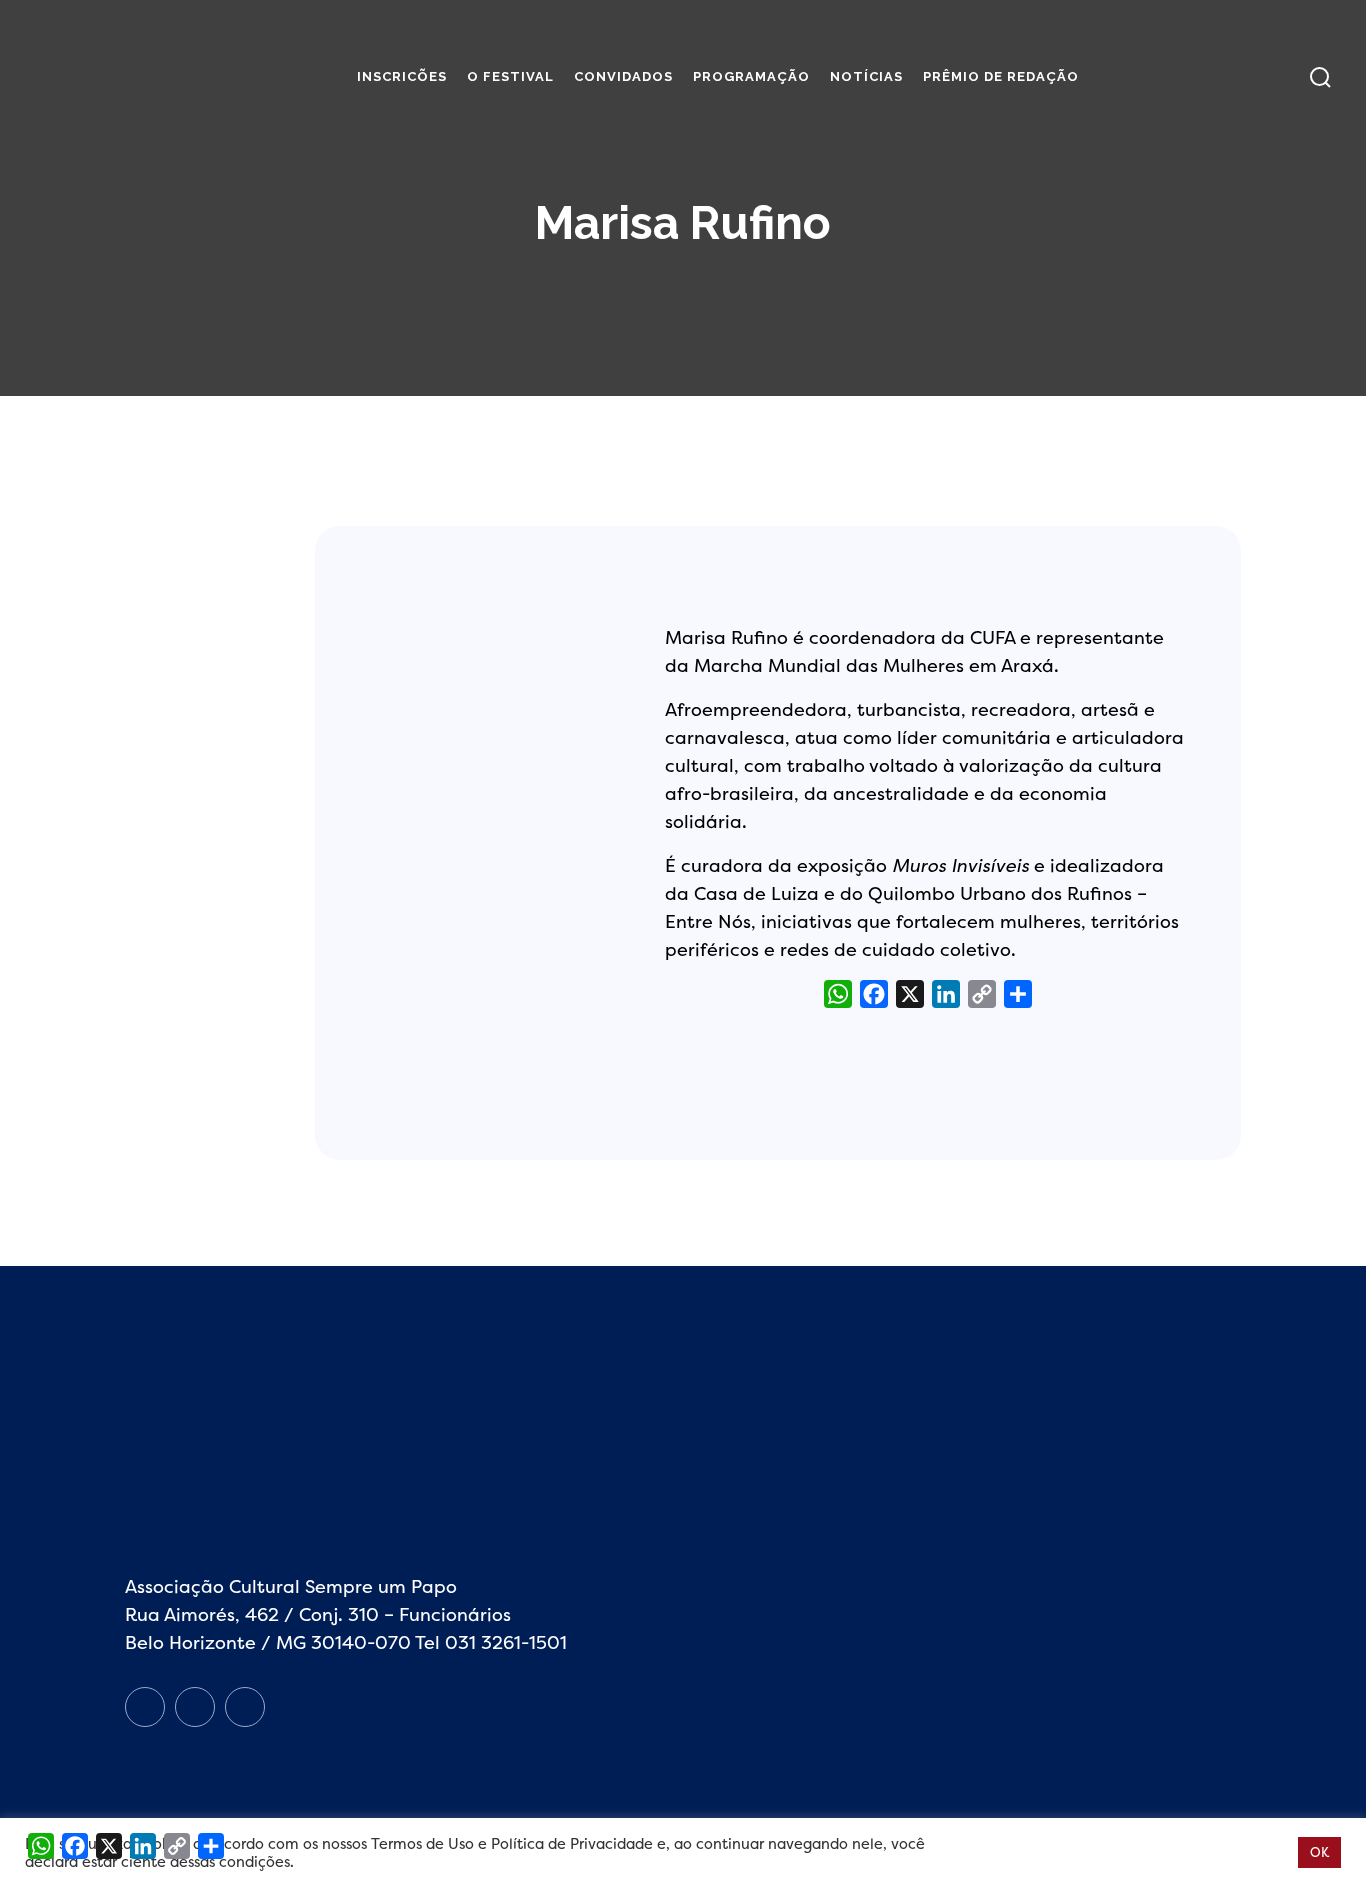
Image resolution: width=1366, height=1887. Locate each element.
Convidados (623, 76)
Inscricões (402, 76)
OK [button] (1319, 1852)
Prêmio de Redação (1001, 76)
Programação (751, 76)
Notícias (866, 76)
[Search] (1320, 77)
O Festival (510, 76)
